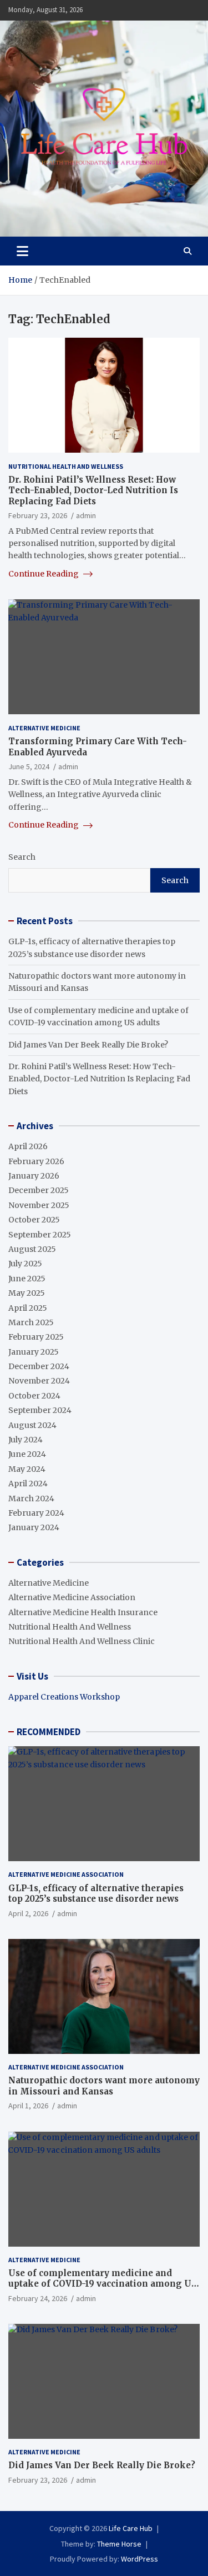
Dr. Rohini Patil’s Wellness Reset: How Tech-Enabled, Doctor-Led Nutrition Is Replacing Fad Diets (93, 490)
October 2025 (34, 1220)
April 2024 (28, 1484)
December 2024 (39, 1366)
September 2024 (40, 1410)
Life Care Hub (131, 2528)
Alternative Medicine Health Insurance (83, 1612)
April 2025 (28, 1308)
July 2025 (25, 1264)
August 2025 (32, 1249)
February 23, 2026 (38, 515)
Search (22, 857)
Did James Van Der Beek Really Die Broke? (88, 1045)
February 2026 (36, 1161)
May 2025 (27, 1293)
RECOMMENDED (49, 1732)
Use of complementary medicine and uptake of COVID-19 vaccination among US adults (103, 2284)
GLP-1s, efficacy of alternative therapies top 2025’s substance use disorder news (96, 1894)
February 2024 (36, 1513)
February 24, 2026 (38, 2298)
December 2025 (39, 1190)
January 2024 (34, 1527)
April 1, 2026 (28, 2106)
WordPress (139, 2559)
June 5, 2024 (29, 766)
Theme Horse (119, 2544)
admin (86, 515)
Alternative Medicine (44, 728)
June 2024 (27, 1454)
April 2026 (28, 1146)
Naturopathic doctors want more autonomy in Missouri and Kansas (104, 2086)
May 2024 (27, 1469)
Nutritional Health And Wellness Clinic (82, 1641)
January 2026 (34, 1176)
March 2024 (31, 1499)
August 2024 (32, 1425)
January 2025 (34, 1352)
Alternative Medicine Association (72, 1597)
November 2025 (39, 1205)
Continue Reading (44, 574)
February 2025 (36, 1337)
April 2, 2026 (28, 1913)
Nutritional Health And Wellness (66, 466)
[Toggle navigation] (22, 251)
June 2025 (27, 1279)
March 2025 (31, 1322)
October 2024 (34, 1396)
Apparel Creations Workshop (64, 1697)
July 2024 (26, 1440)
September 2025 (40, 1235)
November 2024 (39, 1381)
